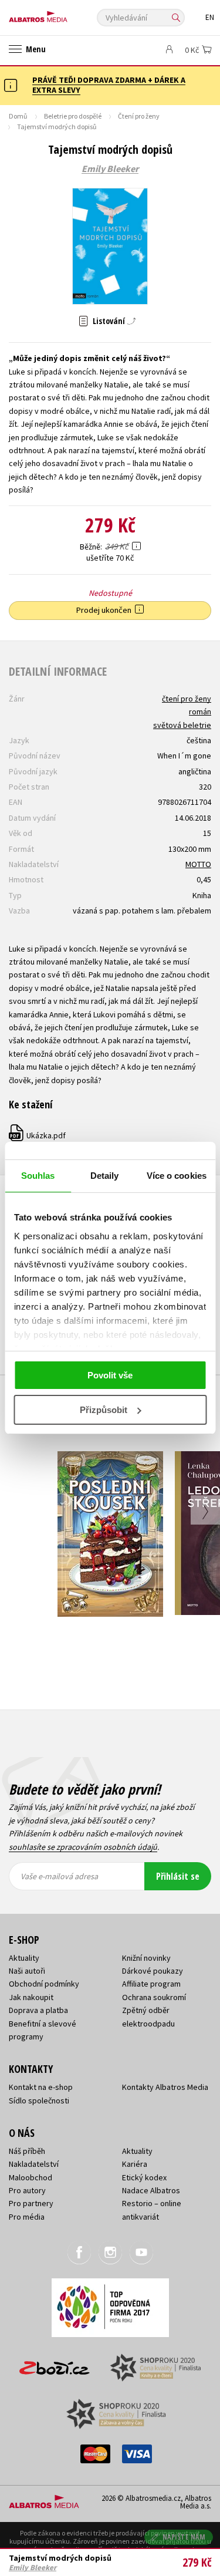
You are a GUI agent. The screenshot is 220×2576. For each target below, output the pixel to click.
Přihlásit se (178, 1876)
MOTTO (198, 864)
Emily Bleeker (110, 169)
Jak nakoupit (31, 1997)
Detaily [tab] (105, 1176)
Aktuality (24, 1958)
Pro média (27, 2217)
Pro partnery (31, 2203)
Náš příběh (27, 2151)
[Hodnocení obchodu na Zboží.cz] (55, 2364)
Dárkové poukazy (153, 1971)
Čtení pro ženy (139, 116)
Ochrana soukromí (154, 1997)
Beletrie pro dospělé (73, 116)
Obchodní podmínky (44, 1984)
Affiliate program (151, 1984)
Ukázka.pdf (38, 1135)
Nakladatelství (34, 2164)
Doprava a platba (38, 2010)
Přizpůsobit (104, 1410)
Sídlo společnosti (39, 2100)
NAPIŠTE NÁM (184, 2537)
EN (210, 17)
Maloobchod (31, 2177)
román (200, 712)
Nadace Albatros (151, 2190)
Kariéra (135, 2164)
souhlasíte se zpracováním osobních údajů (83, 1847)
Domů (18, 116)
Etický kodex (144, 2177)
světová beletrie (182, 725)
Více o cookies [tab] (177, 1176)
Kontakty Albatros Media (165, 2087)
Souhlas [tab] (38, 1176)
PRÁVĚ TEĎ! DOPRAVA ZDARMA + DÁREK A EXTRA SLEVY (109, 85)
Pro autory (27, 2190)
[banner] (62, 14)
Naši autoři (27, 1971)
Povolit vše (110, 1375)
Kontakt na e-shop (41, 2087)
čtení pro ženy (187, 699)
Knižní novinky (146, 1958)
